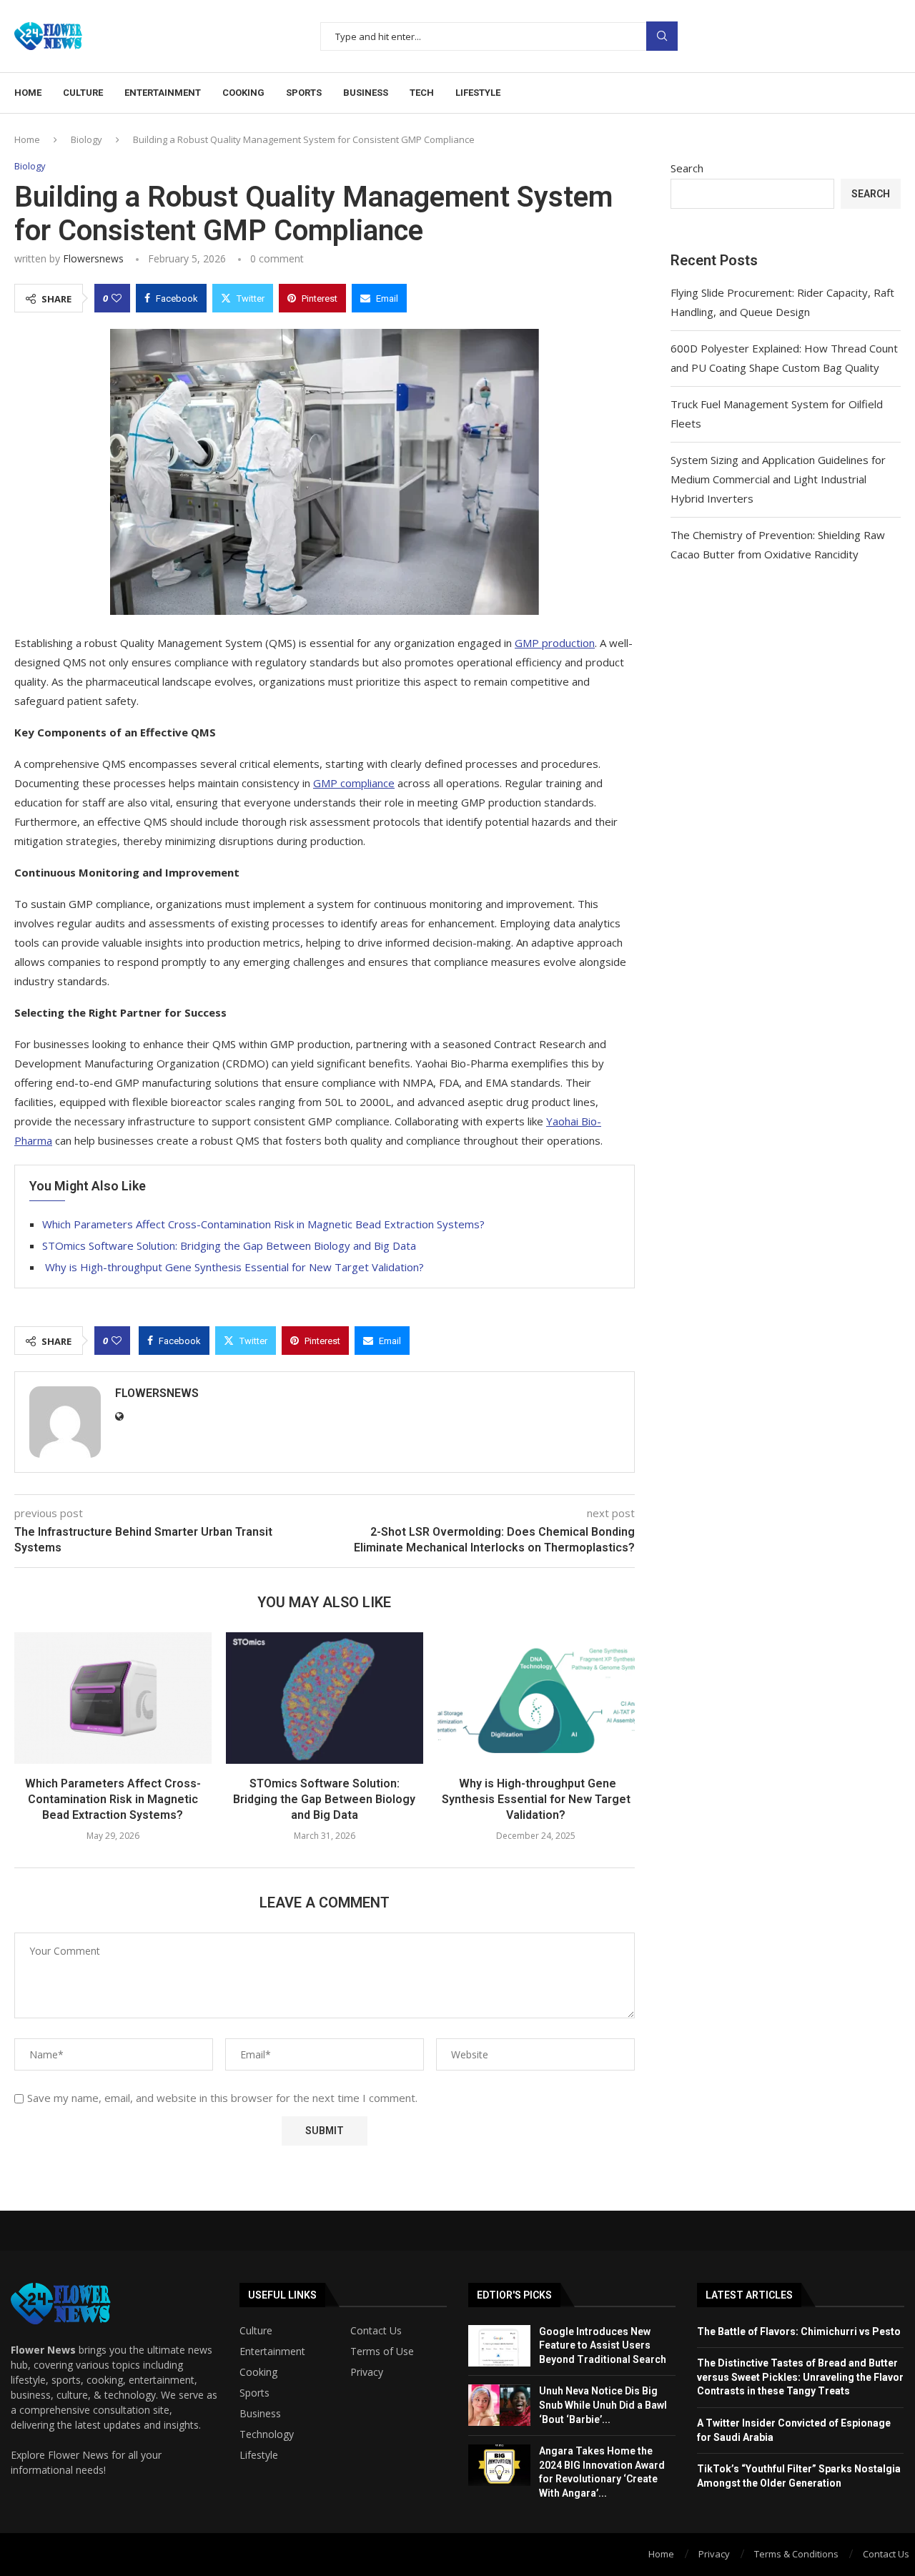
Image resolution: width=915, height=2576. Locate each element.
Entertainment (163, 93)
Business (366, 93)
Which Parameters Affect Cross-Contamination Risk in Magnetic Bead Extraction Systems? (263, 1224)
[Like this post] (117, 298)
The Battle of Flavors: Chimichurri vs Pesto (799, 2331)
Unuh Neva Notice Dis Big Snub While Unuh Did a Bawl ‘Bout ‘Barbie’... (603, 2405)
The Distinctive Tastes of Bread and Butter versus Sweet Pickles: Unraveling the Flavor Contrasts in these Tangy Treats (800, 2377)
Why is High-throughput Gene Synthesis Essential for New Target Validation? (233, 1267)
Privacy (367, 2372)
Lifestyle (478, 93)
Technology (267, 2434)
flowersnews (93, 258)
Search (662, 36)
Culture (83, 93)
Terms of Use (382, 2352)
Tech (422, 93)
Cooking (243, 93)
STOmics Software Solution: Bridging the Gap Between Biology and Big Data (229, 1245)
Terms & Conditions (796, 2554)
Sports (304, 93)
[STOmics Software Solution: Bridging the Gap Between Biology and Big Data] (325, 1698)
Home (28, 93)
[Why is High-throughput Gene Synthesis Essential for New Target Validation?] (536, 1698)
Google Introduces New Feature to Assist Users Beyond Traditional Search (603, 2345)
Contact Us (376, 2331)
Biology (86, 139)
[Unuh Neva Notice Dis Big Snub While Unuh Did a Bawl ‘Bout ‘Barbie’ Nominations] (499, 2405)
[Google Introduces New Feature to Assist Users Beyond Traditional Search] (499, 2346)
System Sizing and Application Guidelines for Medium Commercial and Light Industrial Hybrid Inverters (778, 479)
